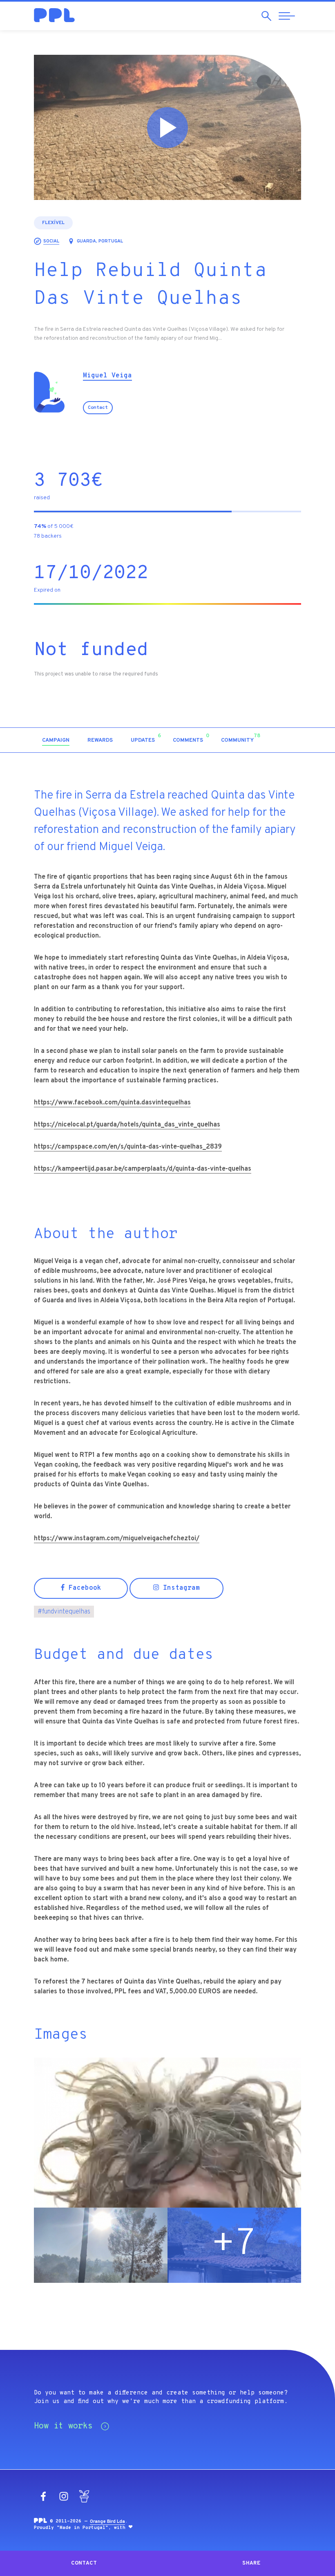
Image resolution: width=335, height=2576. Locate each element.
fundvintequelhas (64, 1612)
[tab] (56, 741)
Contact (98, 408)
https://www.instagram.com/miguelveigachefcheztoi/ (117, 1539)
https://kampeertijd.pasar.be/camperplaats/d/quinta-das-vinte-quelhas (143, 1169)
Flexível (53, 223)
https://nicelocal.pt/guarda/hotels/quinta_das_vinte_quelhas (127, 1125)
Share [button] (251, 2563)
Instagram (179, 1588)
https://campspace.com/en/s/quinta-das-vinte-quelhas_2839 (128, 1147)
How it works (63, 2426)
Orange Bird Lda (107, 2522)
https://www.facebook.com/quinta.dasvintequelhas (112, 1103)
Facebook (83, 1588)
